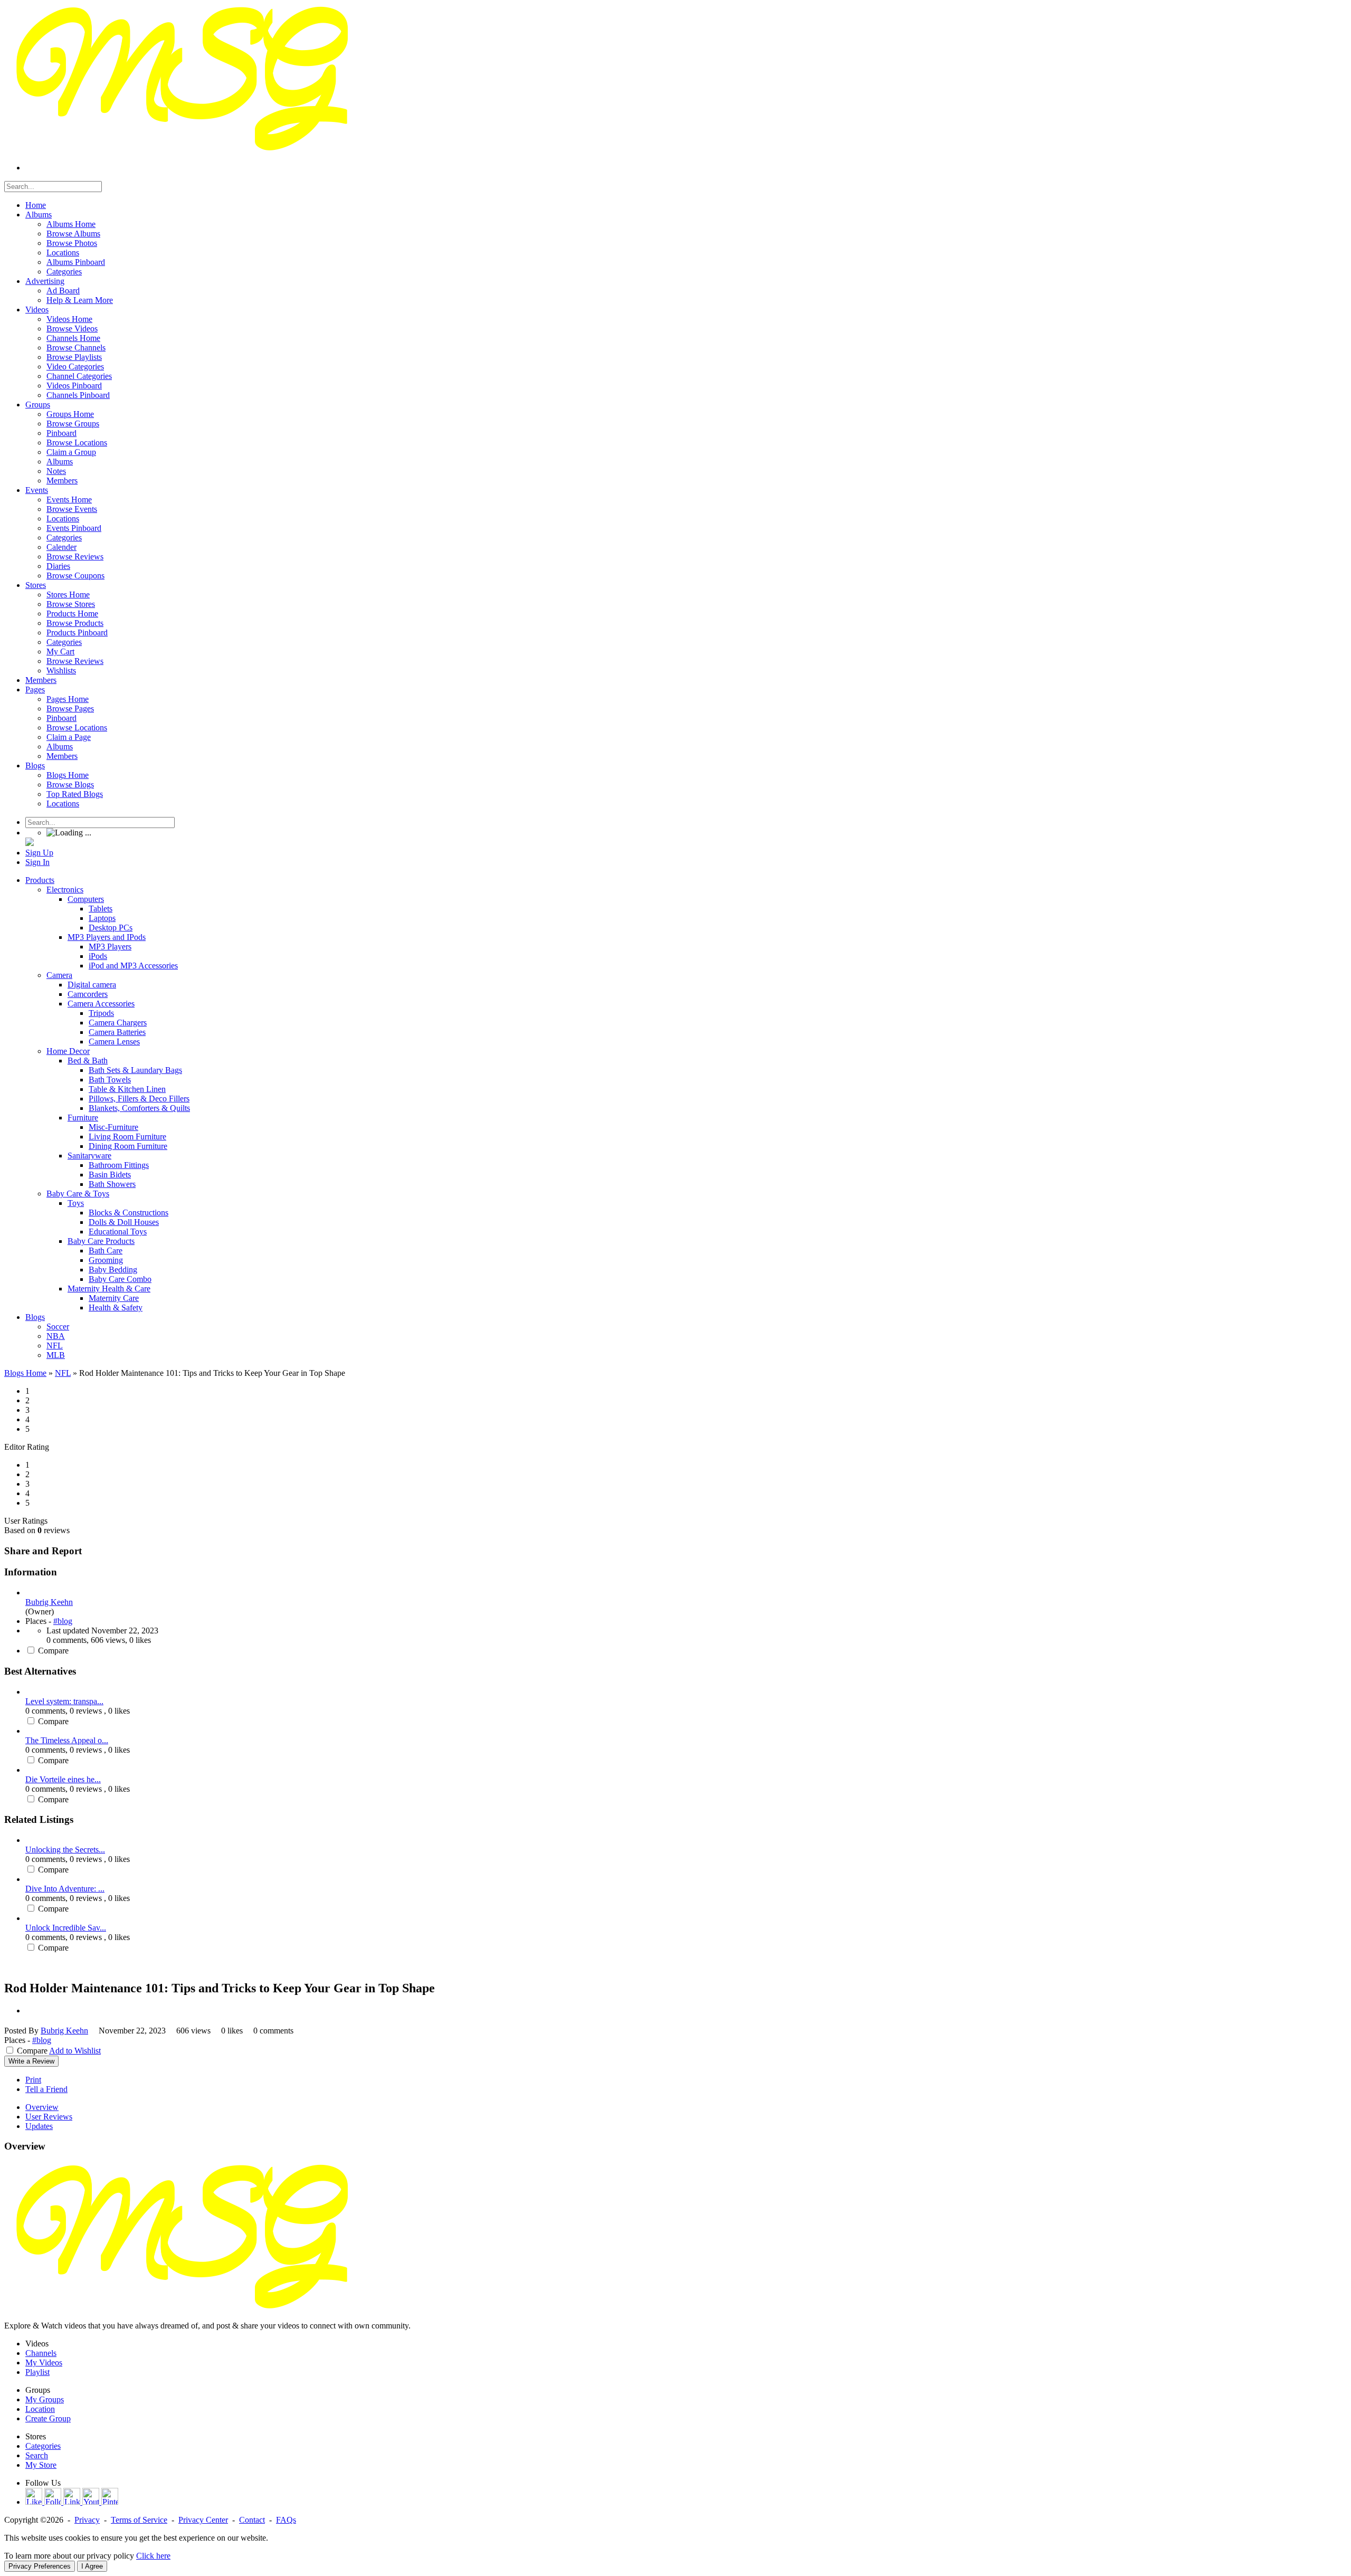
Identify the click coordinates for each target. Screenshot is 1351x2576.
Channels (41, 2353)
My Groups (45, 2399)
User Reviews (49, 2117)
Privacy (87, 2520)
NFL (63, 1373)
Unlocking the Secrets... (65, 1850)
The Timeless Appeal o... (67, 1740)
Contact (252, 2520)
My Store (41, 2465)
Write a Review (31, 2061)
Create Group (48, 2418)
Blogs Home (25, 1373)
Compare (53, 1651)
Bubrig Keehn (49, 1602)
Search (37, 2455)
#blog (63, 1621)
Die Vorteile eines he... (63, 1779)
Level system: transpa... (64, 1701)
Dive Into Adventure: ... (65, 1889)
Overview (42, 2107)
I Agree (92, 2566)
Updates (39, 2126)
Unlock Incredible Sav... (66, 1928)
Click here (153, 2556)
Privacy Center (203, 2520)
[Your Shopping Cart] (30, 843)
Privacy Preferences (40, 2566)
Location (40, 2409)
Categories (43, 2446)
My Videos (44, 2363)
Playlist (37, 2372)
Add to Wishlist (75, 2051)
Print (33, 2080)
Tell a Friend (46, 2089)
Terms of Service (139, 2520)
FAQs (286, 2520)
